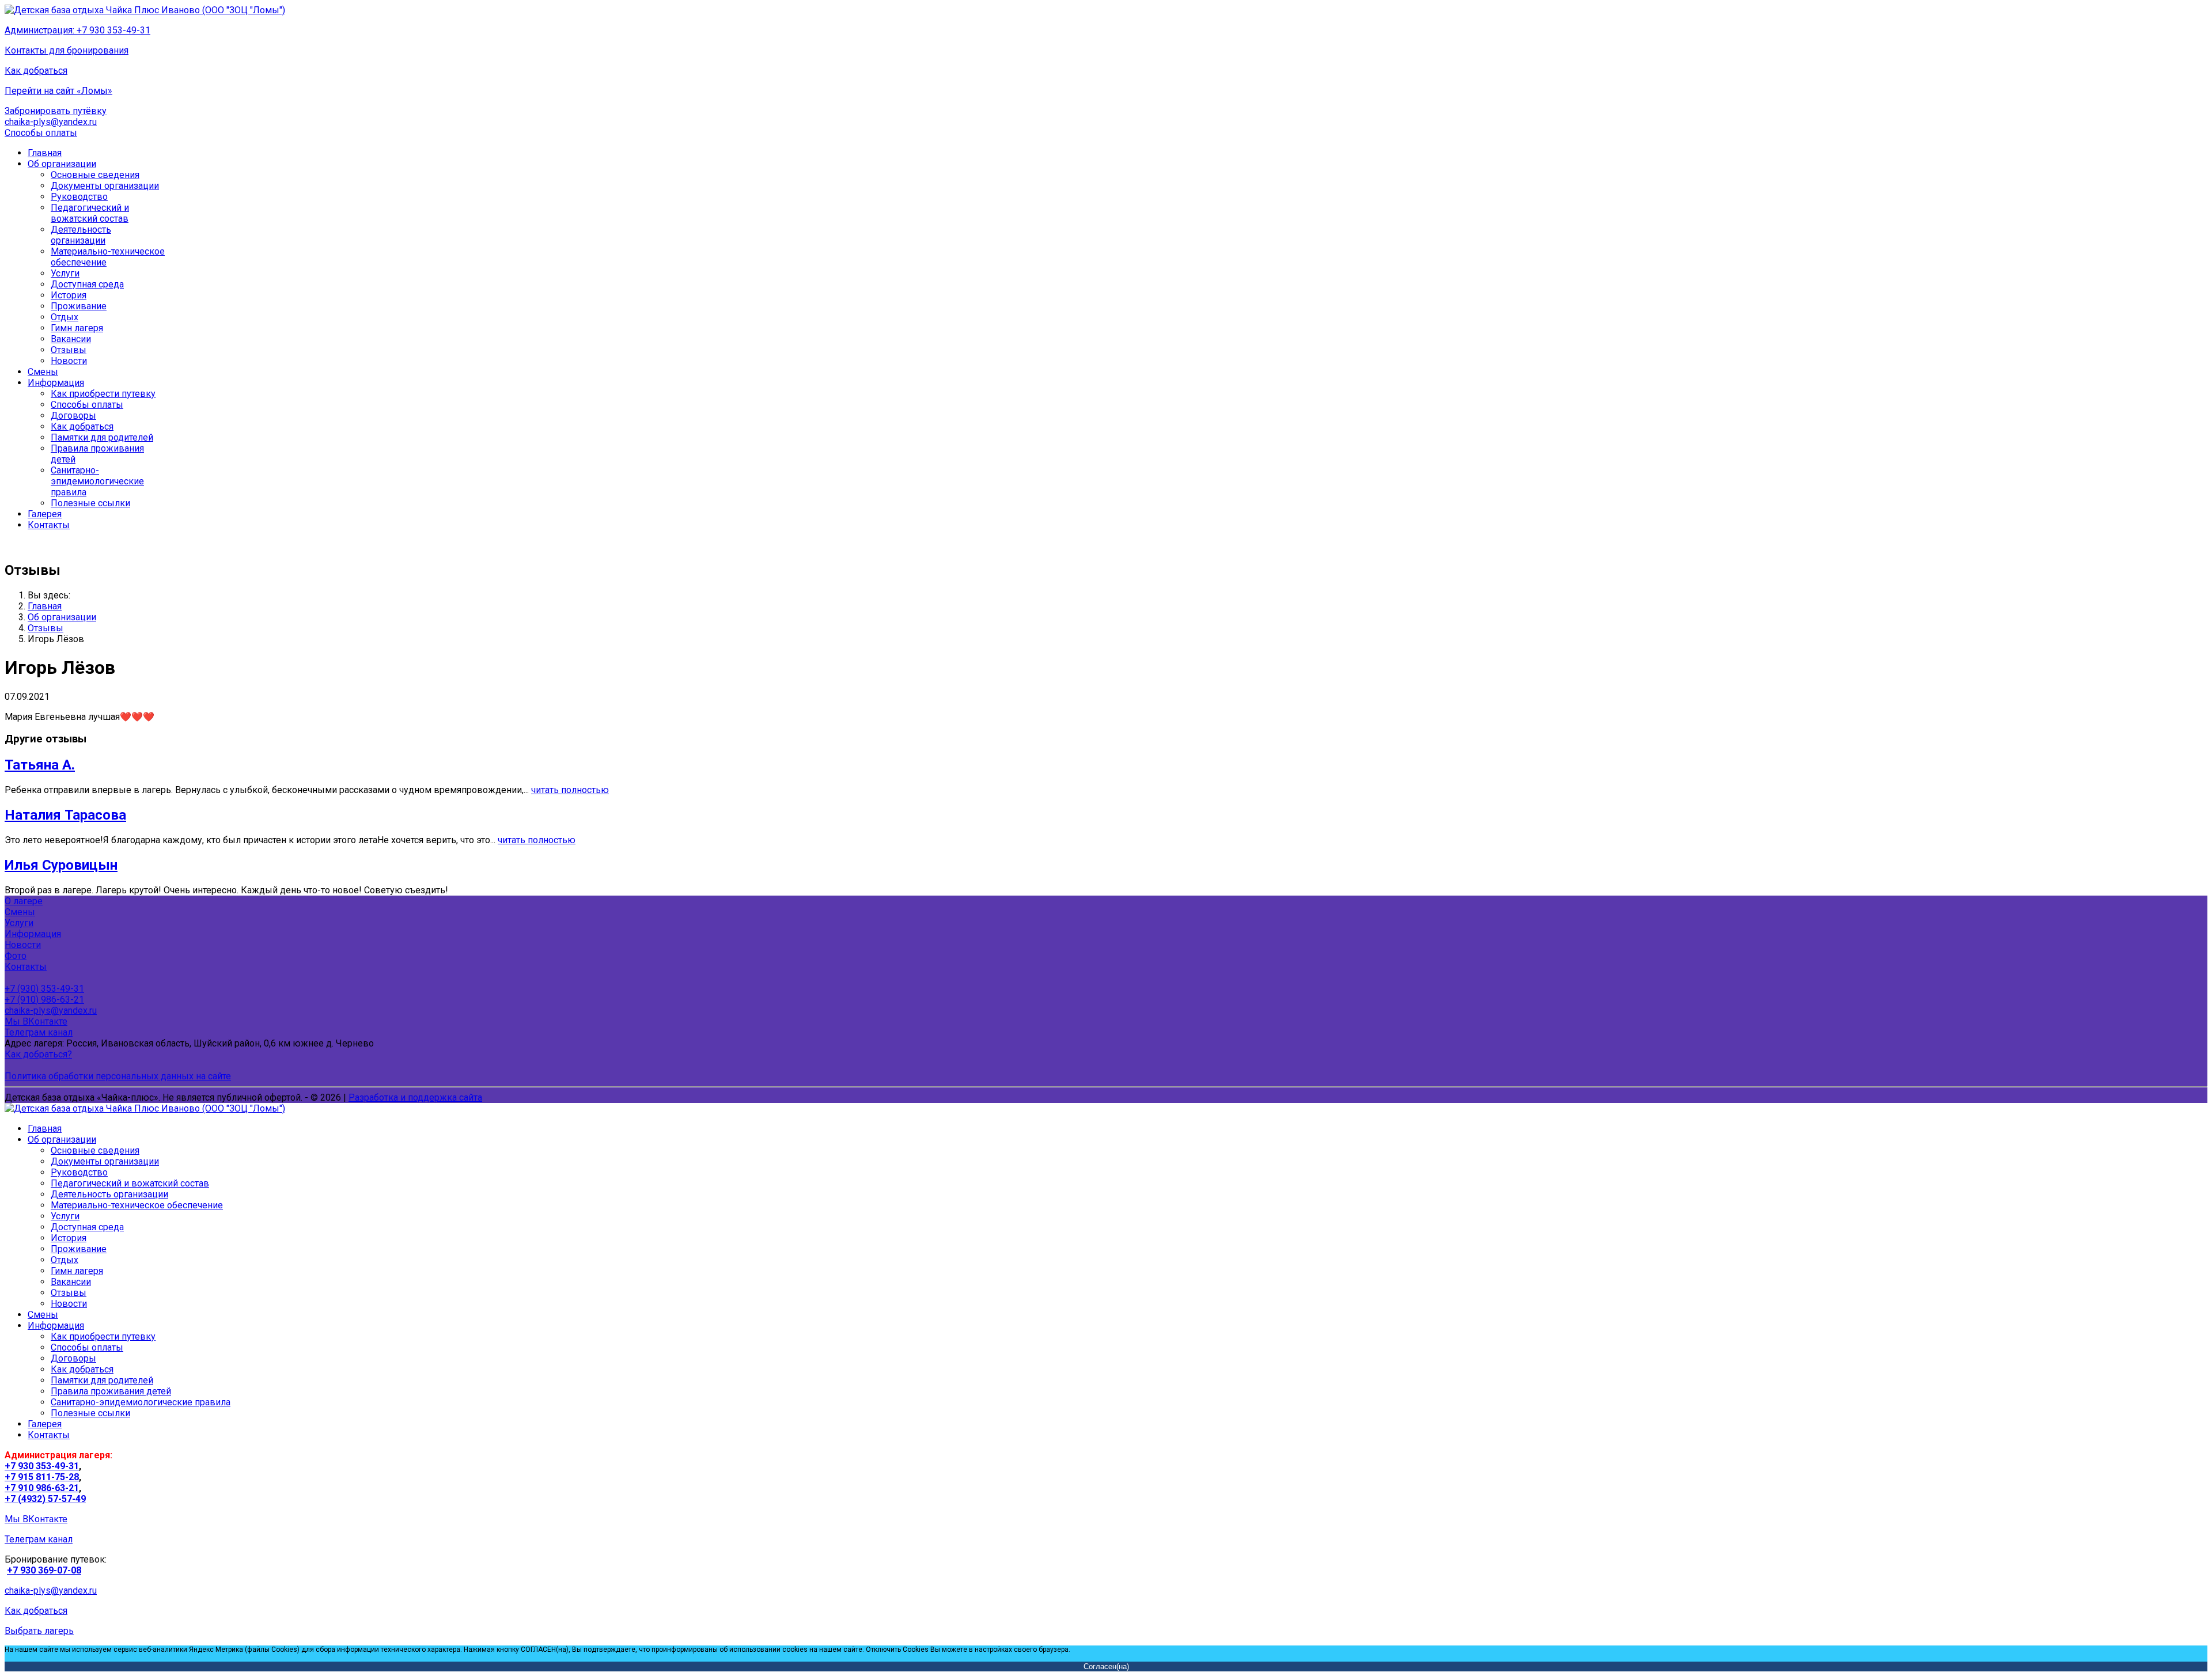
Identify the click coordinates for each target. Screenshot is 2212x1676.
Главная (45, 153)
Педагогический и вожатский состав (90, 213)
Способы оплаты (87, 405)
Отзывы (69, 350)
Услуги (65, 273)
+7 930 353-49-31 (42, 1466)
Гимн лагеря (77, 328)
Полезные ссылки (90, 503)
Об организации (62, 164)
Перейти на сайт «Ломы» (58, 91)
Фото (16, 956)
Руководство (79, 197)
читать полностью (570, 790)
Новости (69, 361)
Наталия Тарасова (65, 815)
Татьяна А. (40, 765)
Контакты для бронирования (67, 50)
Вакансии (71, 339)
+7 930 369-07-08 (44, 1570)
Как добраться (36, 71)
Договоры (73, 416)
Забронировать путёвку (56, 111)
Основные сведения (95, 175)
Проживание (79, 306)
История (69, 295)
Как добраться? (38, 1054)
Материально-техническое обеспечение (137, 1205)
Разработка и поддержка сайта (415, 1097)
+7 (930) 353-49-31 (44, 989)
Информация (56, 383)
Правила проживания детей (111, 1391)
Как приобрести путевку (103, 394)
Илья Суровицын (61, 865)
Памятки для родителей (102, 437)
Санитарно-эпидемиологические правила (97, 481)
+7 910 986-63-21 (42, 1488)
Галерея (45, 514)
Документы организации (105, 186)
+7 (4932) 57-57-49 (45, 1499)
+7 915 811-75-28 (42, 1477)
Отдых (65, 317)
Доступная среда (87, 284)
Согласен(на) (1106, 1666)
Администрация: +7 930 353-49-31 (77, 30)
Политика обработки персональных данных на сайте (118, 1076)
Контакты (49, 525)
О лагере (24, 901)
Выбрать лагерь (39, 1631)
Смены (43, 372)
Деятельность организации (81, 235)
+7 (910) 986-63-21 (44, 1000)
